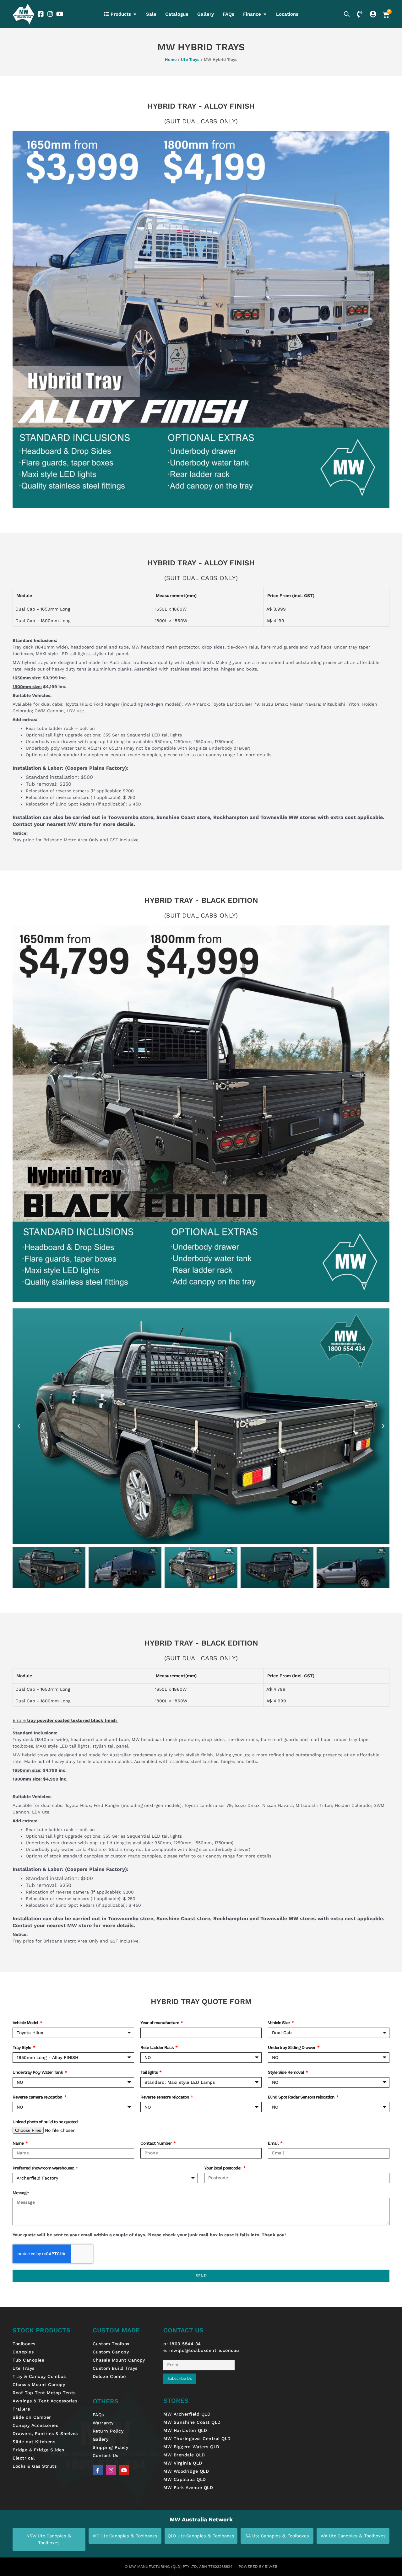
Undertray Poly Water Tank (38, 2072)
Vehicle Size (279, 2023)
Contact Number (157, 2143)
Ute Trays (190, 59)
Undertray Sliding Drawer (292, 2047)
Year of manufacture (160, 2023)
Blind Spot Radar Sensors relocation (302, 2097)
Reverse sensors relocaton (165, 2097)
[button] (19, 1426)
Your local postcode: (223, 2168)
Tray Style (22, 2047)
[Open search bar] (347, 14)
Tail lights (149, 2072)
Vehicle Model (26, 2023)
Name (19, 2143)
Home (171, 59)
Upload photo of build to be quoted (45, 2122)
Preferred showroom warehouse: (44, 2168)
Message (21, 2193)
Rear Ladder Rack (158, 2047)
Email (274, 2143)
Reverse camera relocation (38, 2097)
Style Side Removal (286, 2072)
